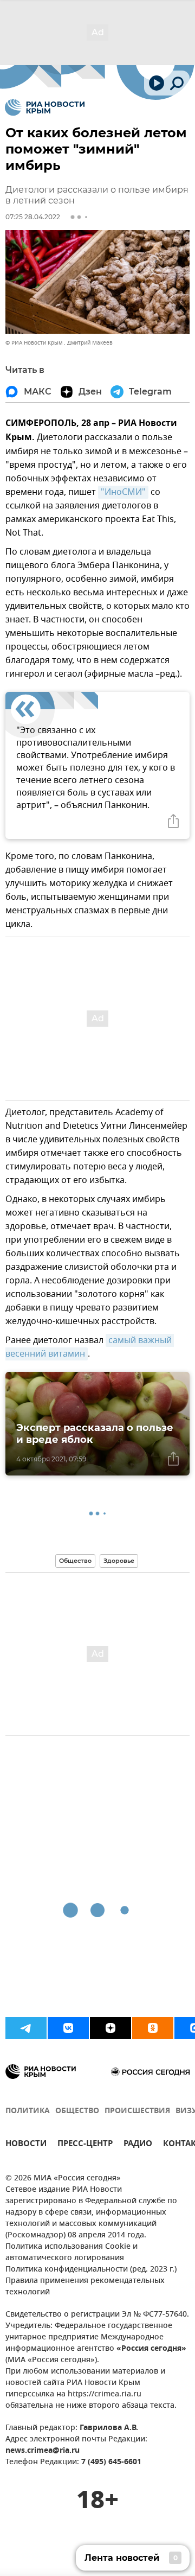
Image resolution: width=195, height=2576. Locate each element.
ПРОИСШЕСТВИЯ (137, 2111)
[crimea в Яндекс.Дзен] (110, 2028)
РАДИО (138, 2145)
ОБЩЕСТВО (77, 2111)
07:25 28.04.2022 (33, 217)
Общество (75, 1561)
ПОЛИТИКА (28, 2111)
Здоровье (119, 1561)
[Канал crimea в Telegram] (26, 2028)
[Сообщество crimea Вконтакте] (68, 2028)
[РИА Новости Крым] (45, 107)
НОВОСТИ (26, 2145)
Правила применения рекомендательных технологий (85, 2287)
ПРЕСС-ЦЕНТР (85, 2145)
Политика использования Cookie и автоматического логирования (71, 2253)
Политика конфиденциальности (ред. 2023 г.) (91, 2270)
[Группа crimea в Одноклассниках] (153, 2028)
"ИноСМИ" (123, 492)
